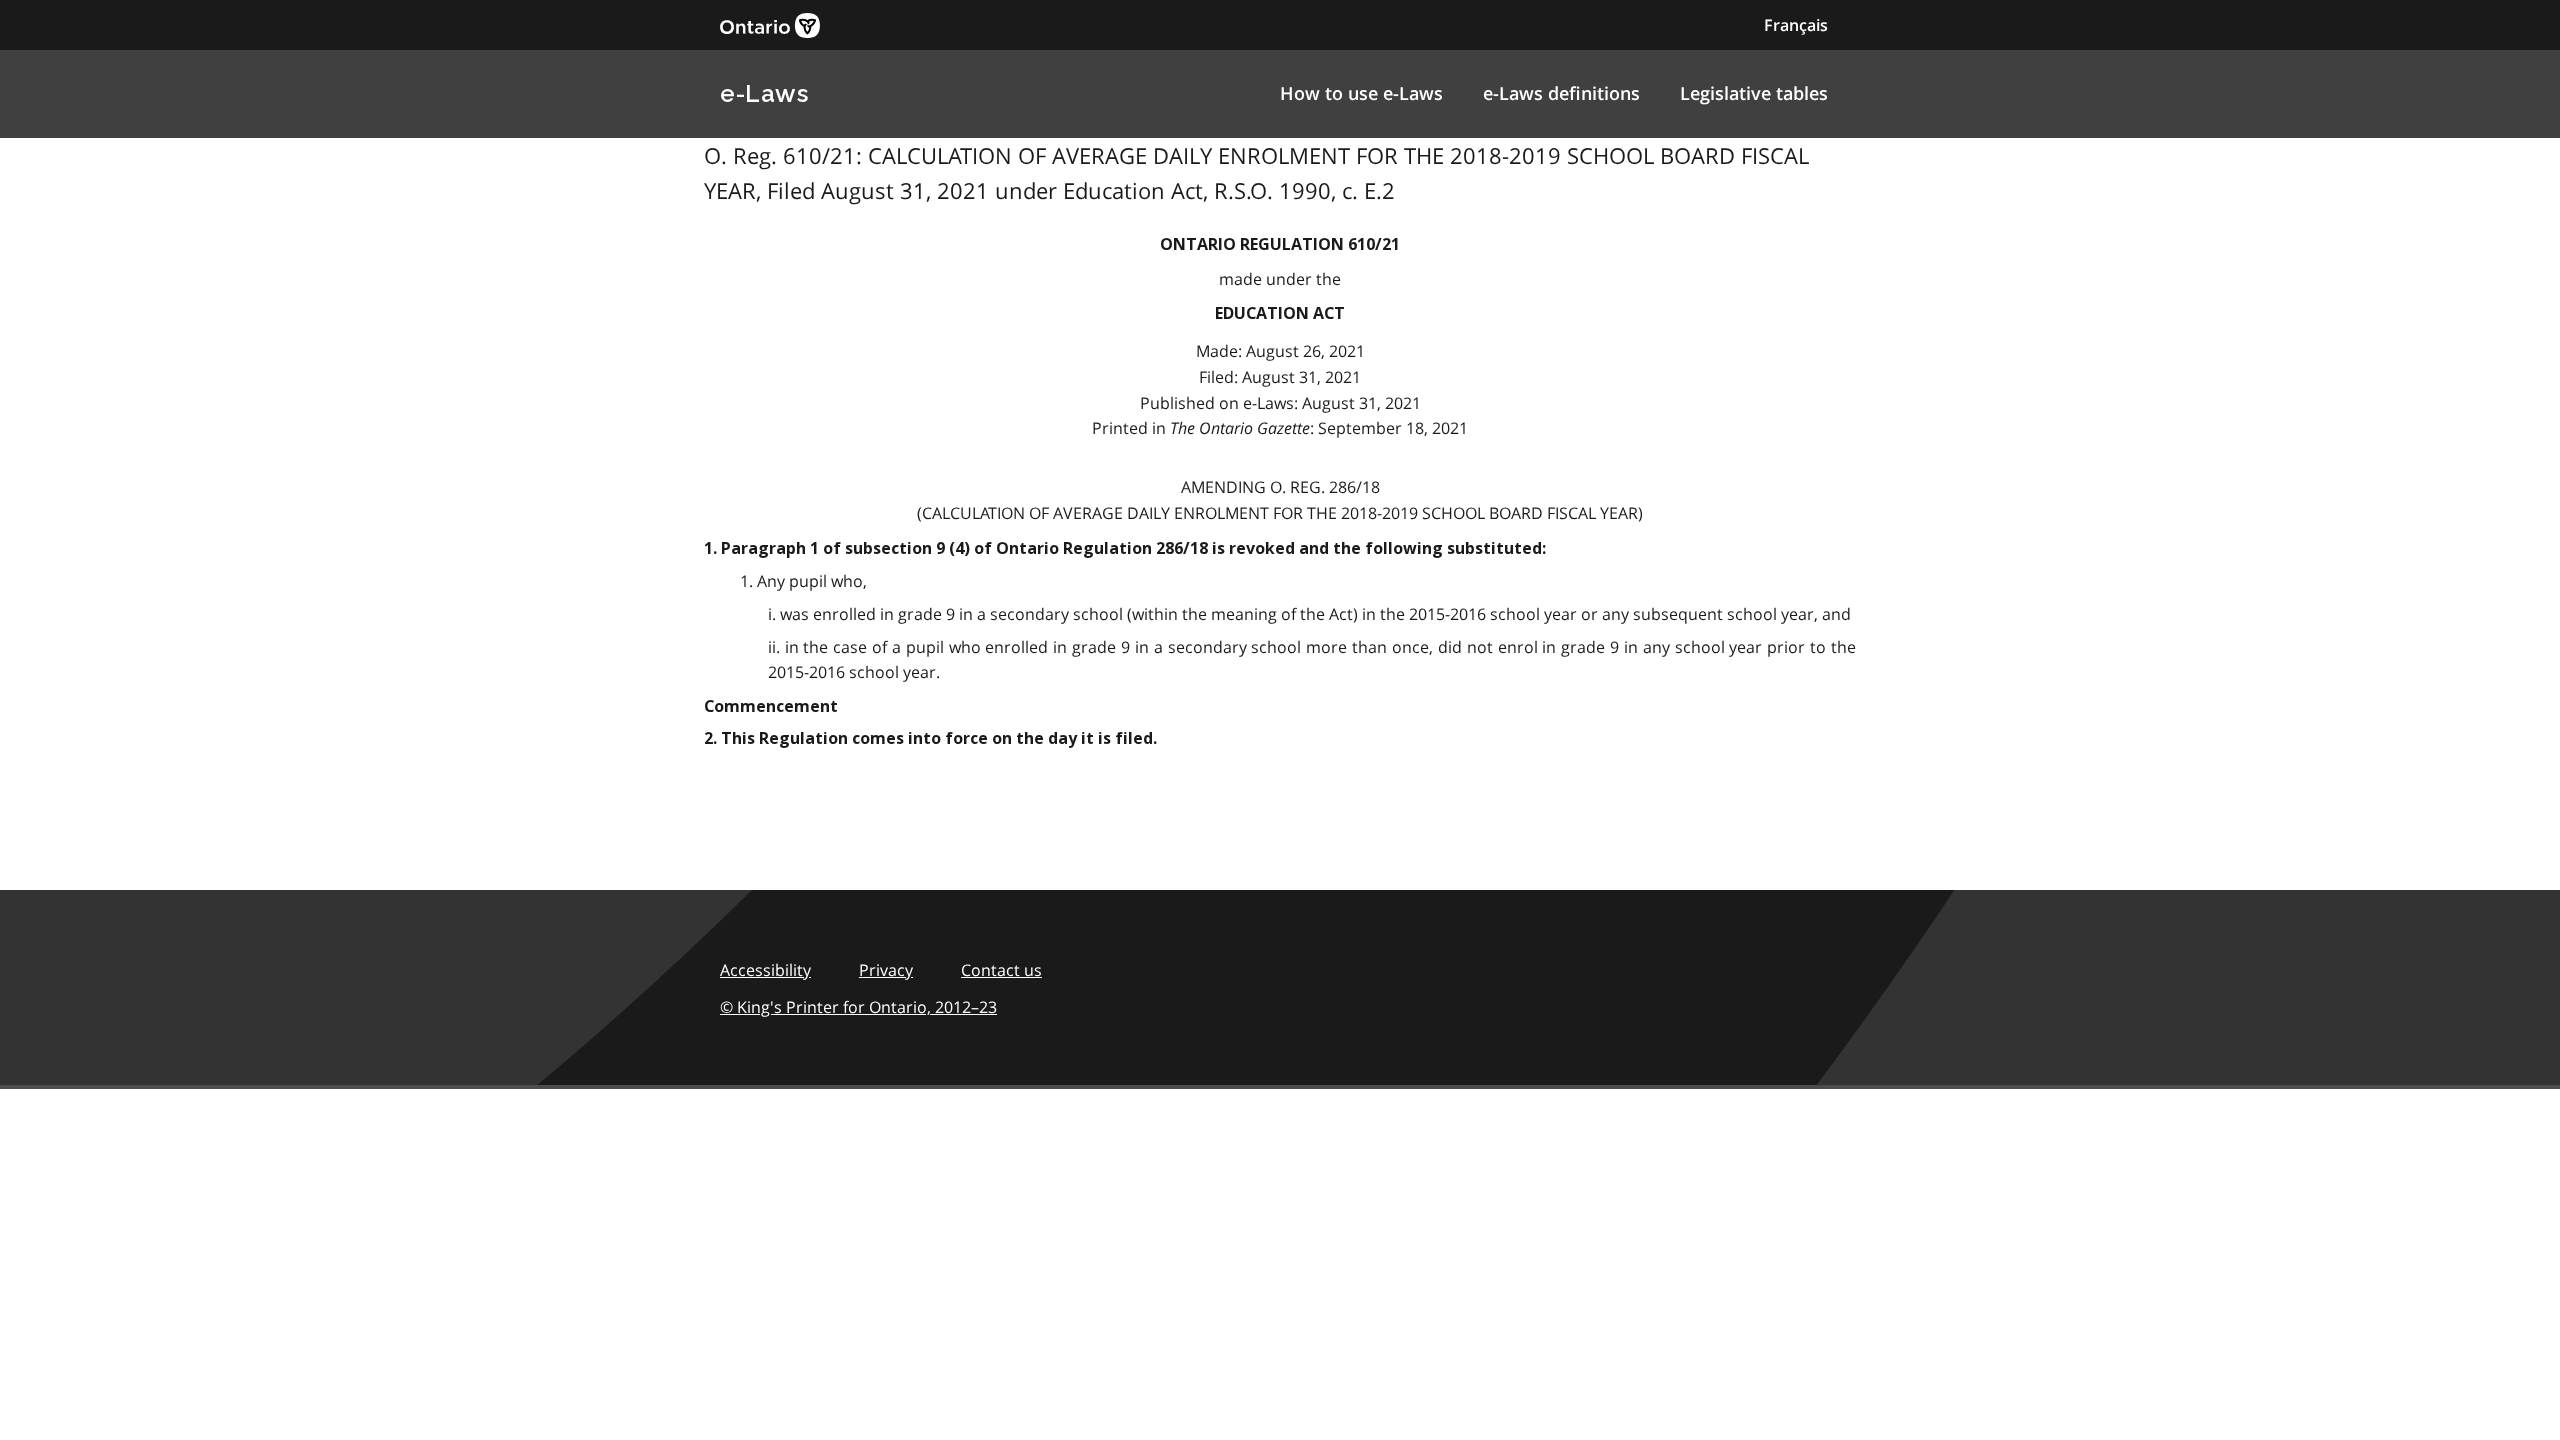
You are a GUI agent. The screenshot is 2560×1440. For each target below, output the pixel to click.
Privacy (886, 970)
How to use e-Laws (1361, 93)
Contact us (1001, 970)
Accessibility (765, 970)
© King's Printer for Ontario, (858, 1007)
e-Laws (764, 93)
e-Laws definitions (1561, 93)
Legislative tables (1754, 93)
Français (1796, 25)
